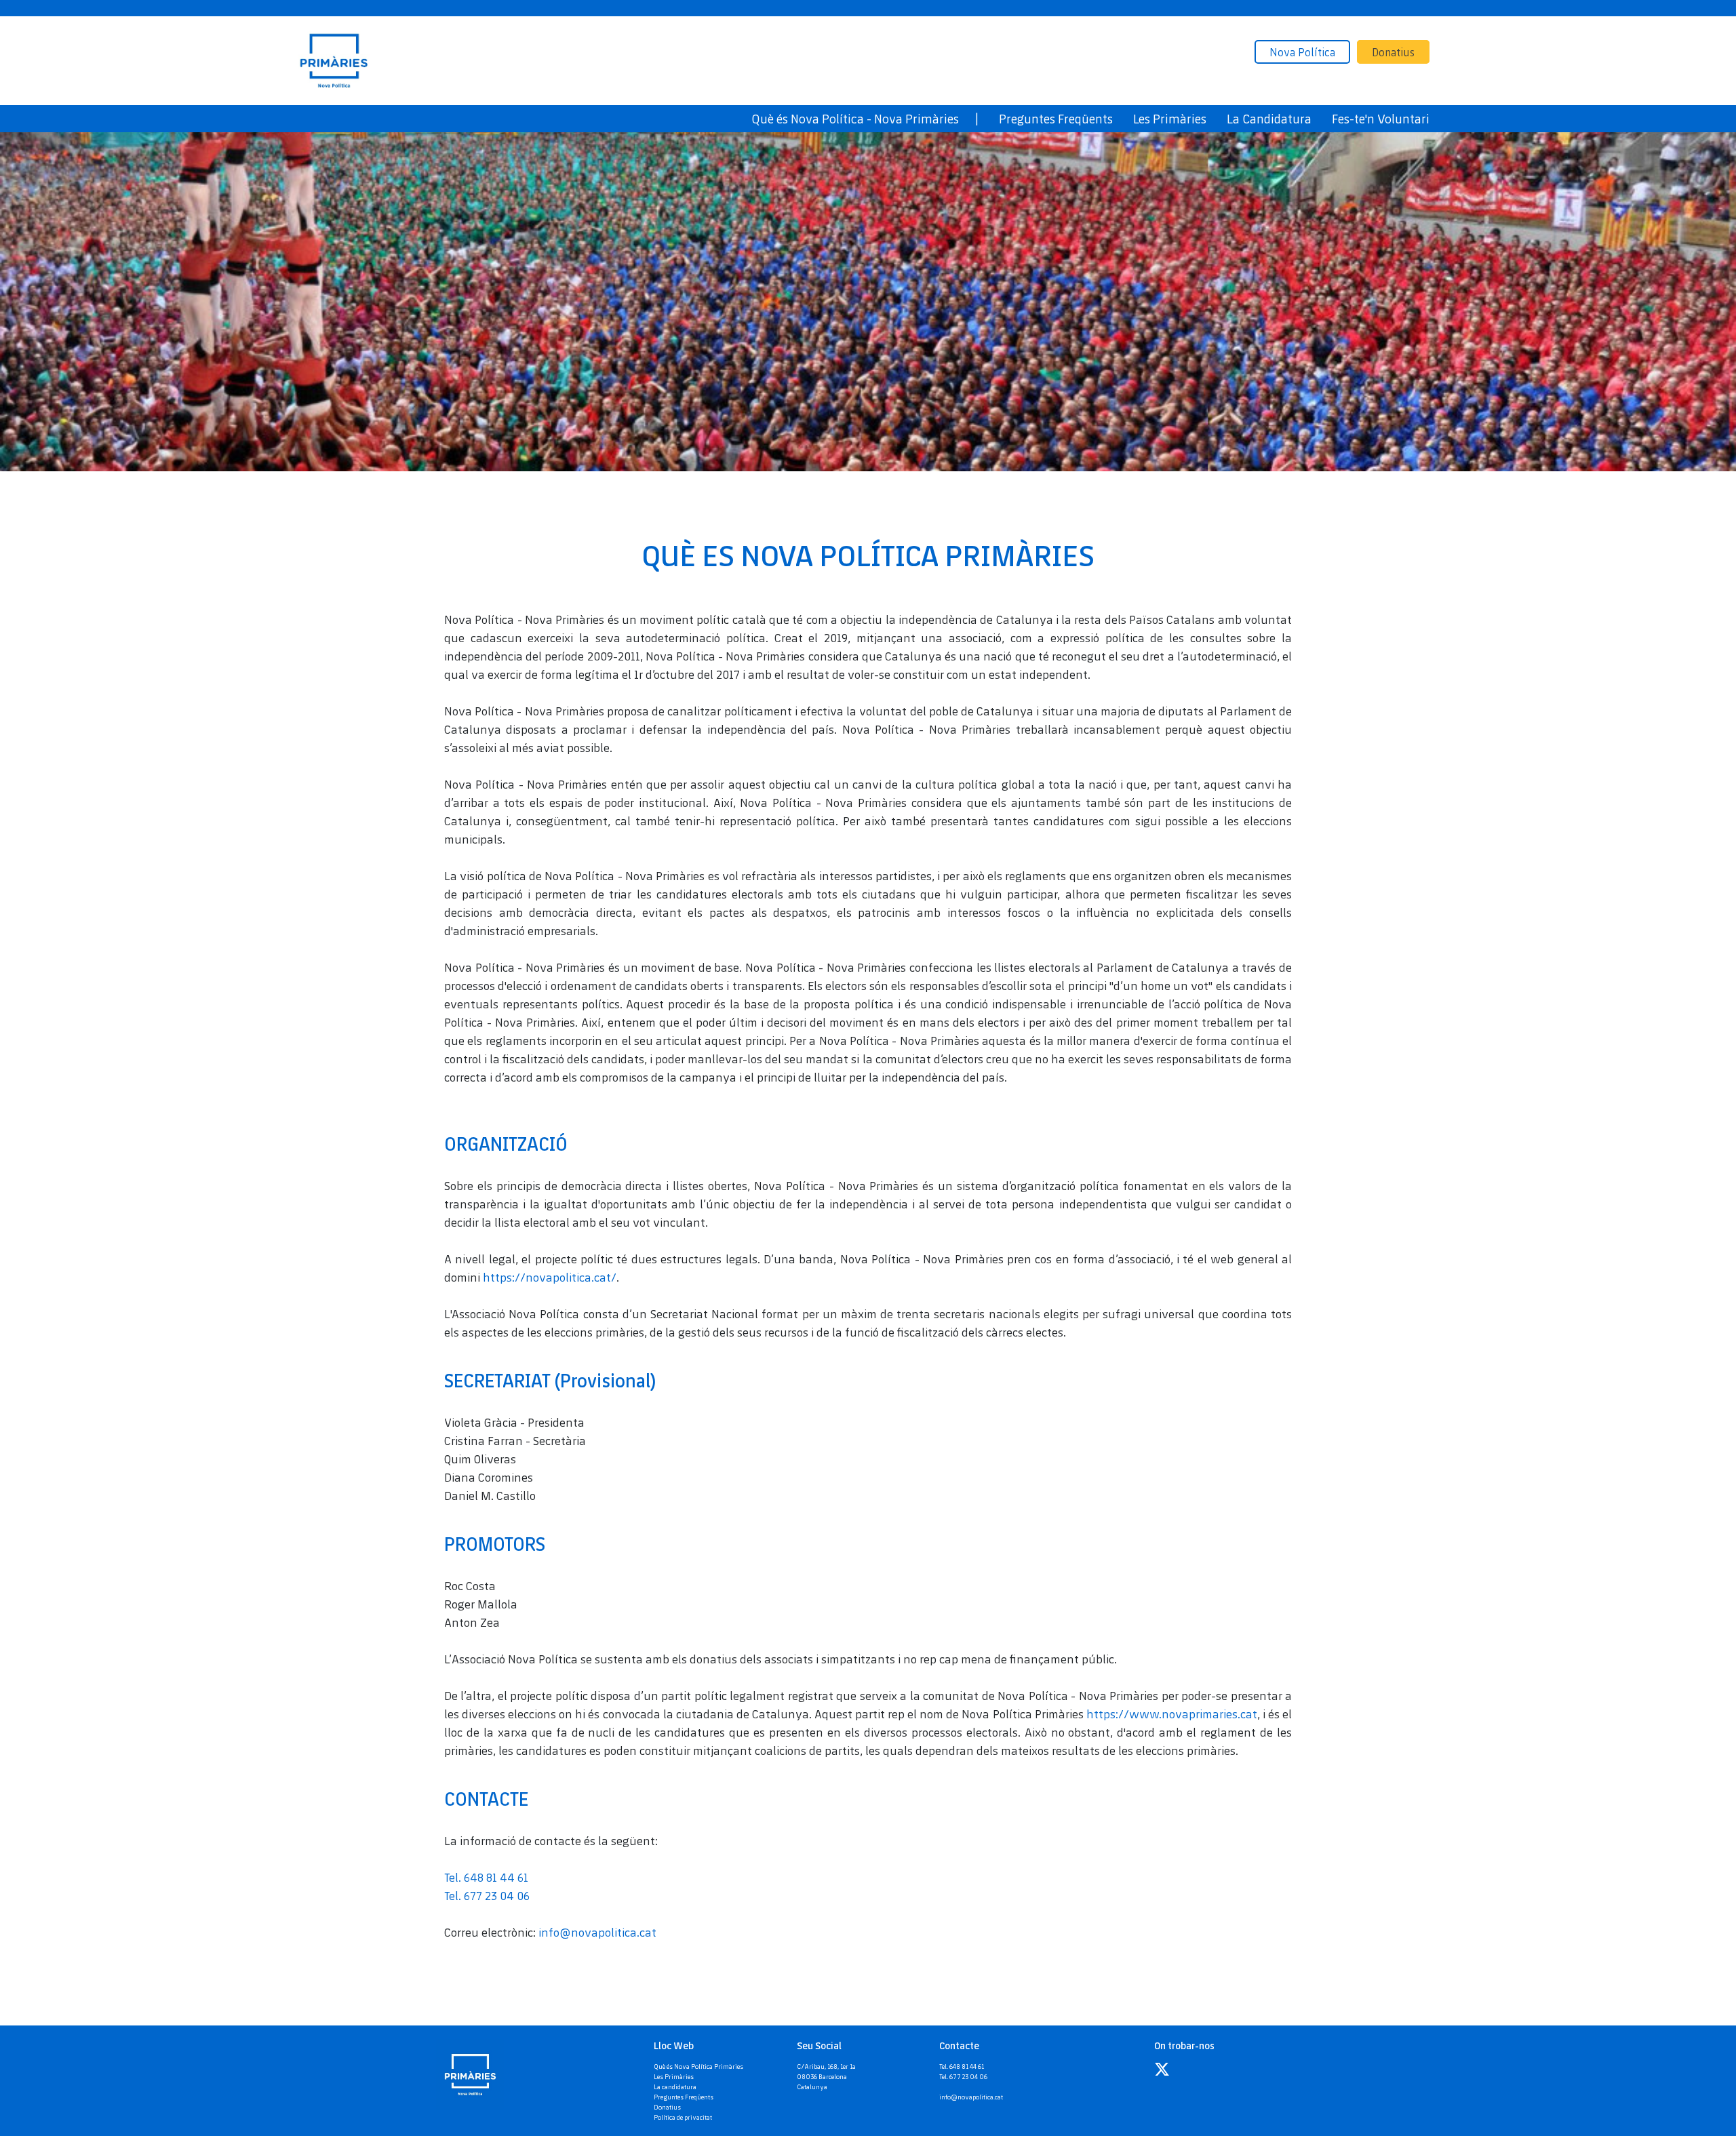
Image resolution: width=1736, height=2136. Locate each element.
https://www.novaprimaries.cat (1172, 1714)
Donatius (1393, 52)
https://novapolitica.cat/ (550, 1277)
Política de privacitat (683, 2117)
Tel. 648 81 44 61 (486, 1877)
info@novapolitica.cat (597, 1932)
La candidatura (675, 2086)
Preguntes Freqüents (684, 2097)
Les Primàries (674, 2076)
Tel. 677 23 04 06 (487, 1895)
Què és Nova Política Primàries (698, 2066)
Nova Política (1302, 52)
